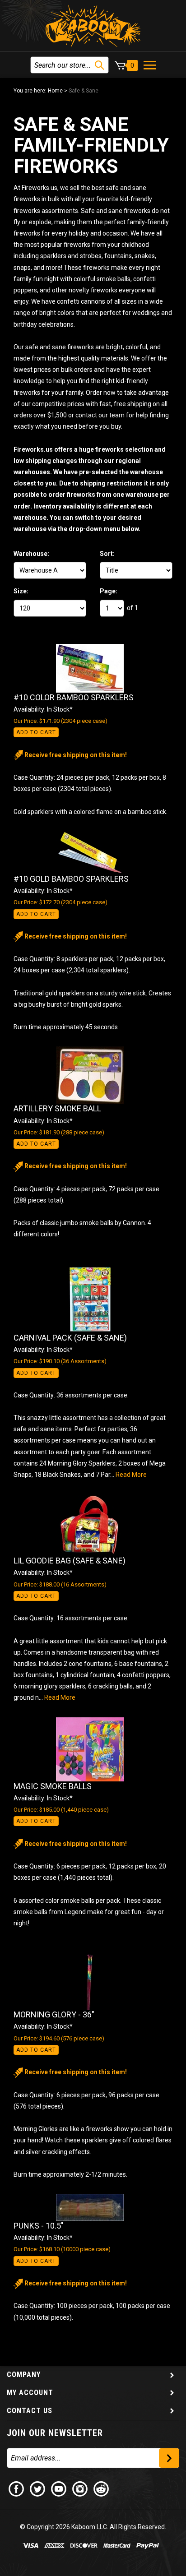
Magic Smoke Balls (53, 1786)
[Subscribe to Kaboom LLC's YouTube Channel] (59, 2488)
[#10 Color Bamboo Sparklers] (93, 668)
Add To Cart (36, 732)
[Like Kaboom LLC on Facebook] (17, 2488)
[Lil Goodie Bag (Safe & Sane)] (93, 1525)
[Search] (100, 65)
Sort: (107, 554)
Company (24, 2375)
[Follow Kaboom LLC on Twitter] (38, 2488)
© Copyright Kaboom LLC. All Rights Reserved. (93, 2527)
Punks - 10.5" (39, 2226)
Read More (131, 1475)
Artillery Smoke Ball (57, 1108)
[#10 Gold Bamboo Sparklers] (93, 853)
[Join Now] (169, 2458)
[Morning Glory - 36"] (93, 1982)
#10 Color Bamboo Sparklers (74, 697)
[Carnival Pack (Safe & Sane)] (93, 1299)
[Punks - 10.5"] (93, 2207)
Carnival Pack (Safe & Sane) (70, 1338)
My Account (30, 2393)
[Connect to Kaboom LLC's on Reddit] (102, 2488)
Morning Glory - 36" (54, 2014)
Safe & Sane (84, 91)
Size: (21, 591)
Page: (109, 591)
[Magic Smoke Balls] (93, 1749)
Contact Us (30, 2411)
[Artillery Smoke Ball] (93, 1075)
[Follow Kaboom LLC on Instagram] (80, 2488)
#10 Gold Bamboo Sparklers (71, 879)
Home (55, 91)
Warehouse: (31, 554)
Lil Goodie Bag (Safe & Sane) (70, 1561)
